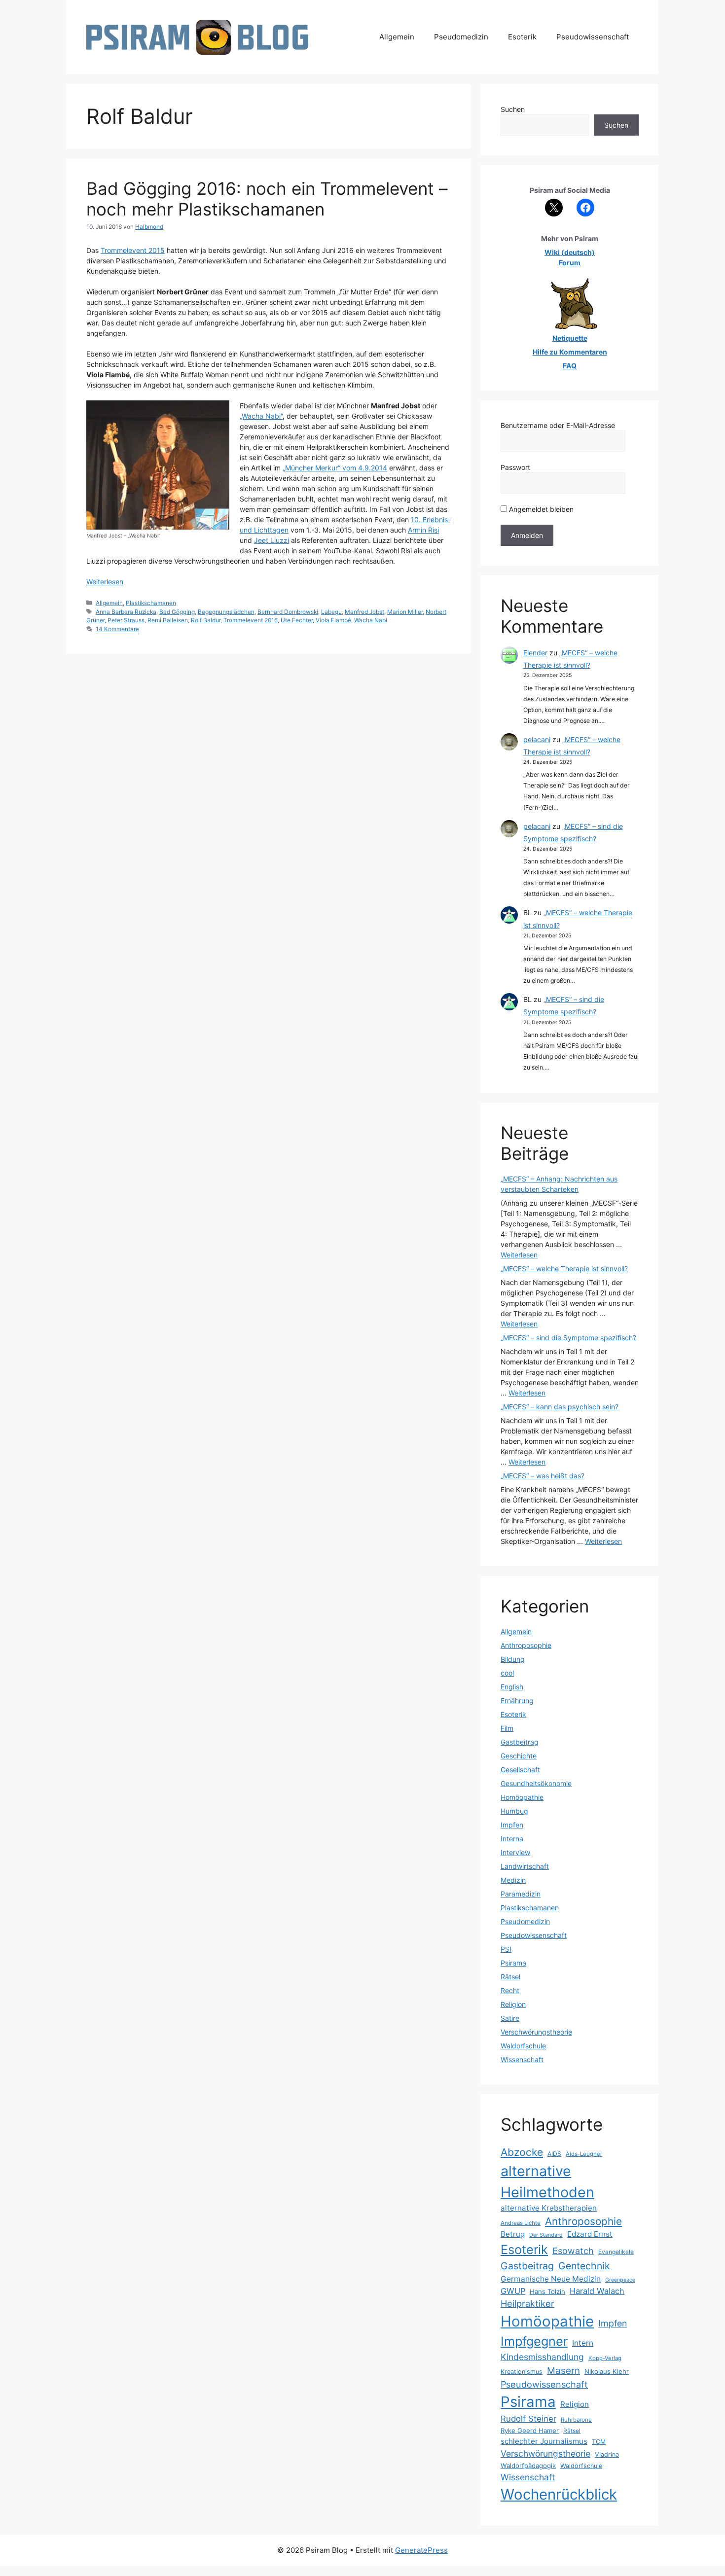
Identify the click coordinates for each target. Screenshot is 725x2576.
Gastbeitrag (520, 1742)
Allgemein (397, 37)
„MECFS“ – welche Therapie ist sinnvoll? (564, 1269)
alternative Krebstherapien (549, 2208)
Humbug (514, 1811)
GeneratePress (421, 2550)
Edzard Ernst (590, 2234)
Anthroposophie (526, 1645)
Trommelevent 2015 (133, 250)
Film (507, 1728)
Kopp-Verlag (605, 2358)
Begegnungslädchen (226, 612)
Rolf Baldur (206, 620)
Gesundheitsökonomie (536, 1783)
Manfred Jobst (364, 612)
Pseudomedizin (461, 37)
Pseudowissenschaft (593, 37)
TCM (599, 2442)
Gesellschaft (520, 1770)
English (512, 1687)
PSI (506, 1949)
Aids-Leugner (584, 2154)
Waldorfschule (523, 2046)
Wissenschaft (522, 2059)
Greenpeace (620, 2280)
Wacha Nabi (371, 620)
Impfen (512, 1825)
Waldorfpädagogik (528, 2466)
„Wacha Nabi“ (261, 416)
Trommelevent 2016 (251, 620)
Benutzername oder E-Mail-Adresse (558, 425)
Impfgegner (534, 2341)
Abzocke (522, 2152)
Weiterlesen (105, 582)
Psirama (513, 1963)
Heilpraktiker (527, 2303)
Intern (583, 2343)
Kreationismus (522, 2372)
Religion (513, 2004)
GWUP (513, 2291)
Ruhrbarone (576, 2420)
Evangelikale (616, 2252)
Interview (515, 1852)
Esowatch (573, 2251)
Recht (510, 1990)
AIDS (554, 2154)
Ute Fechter (297, 620)
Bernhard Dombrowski (288, 612)
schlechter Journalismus (544, 2441)
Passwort (515, 467)
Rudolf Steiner (528, 2419)
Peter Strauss (126, 620)
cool (507, 1673)
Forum (570, 263)
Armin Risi (423, 530)
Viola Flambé (333, 620)
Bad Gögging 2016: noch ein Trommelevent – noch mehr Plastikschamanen (267, 199)
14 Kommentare (117, 629)
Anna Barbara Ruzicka (126, 612)
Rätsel (510, 1977)
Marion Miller (405, 612)
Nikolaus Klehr (607, 2371)
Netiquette (570, 338)
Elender (535, 653)
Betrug (513, 2234)
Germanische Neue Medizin (551, 2279)
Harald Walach (597, 2291)
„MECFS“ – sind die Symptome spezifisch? (568, 1338)
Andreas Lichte (521, 2223)
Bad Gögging (177, 612)
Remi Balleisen (168, 620)
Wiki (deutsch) (570, 252)
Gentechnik (584, 2266)
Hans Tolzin (547, 2291)
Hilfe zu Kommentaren (570, 352)
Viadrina (607, 2454)
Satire (510, 2018)
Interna (512, 1839)
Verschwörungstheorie (536, 2032)
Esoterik (522, 37)
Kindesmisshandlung (542, 2357)
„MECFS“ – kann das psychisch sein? (560, 1407)
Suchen (513, 109)
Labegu (331, 612)
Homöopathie (522, 1797)
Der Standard (546, 2235)
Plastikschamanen (151, 603)
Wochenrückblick (559, 2494)
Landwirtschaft (525, 1866)
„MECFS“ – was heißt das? (543, 1476)
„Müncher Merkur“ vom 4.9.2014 (335, 468)
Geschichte (519, 1756)
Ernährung (517, 1700)
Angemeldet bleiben (540, 509)
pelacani (537, 739)
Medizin (513, 1880)
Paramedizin (521, 1894)
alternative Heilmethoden (547, 2182)
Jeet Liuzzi (272, 540)
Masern (563, 2371)
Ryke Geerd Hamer (530, 2431)
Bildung (513, 1659)
